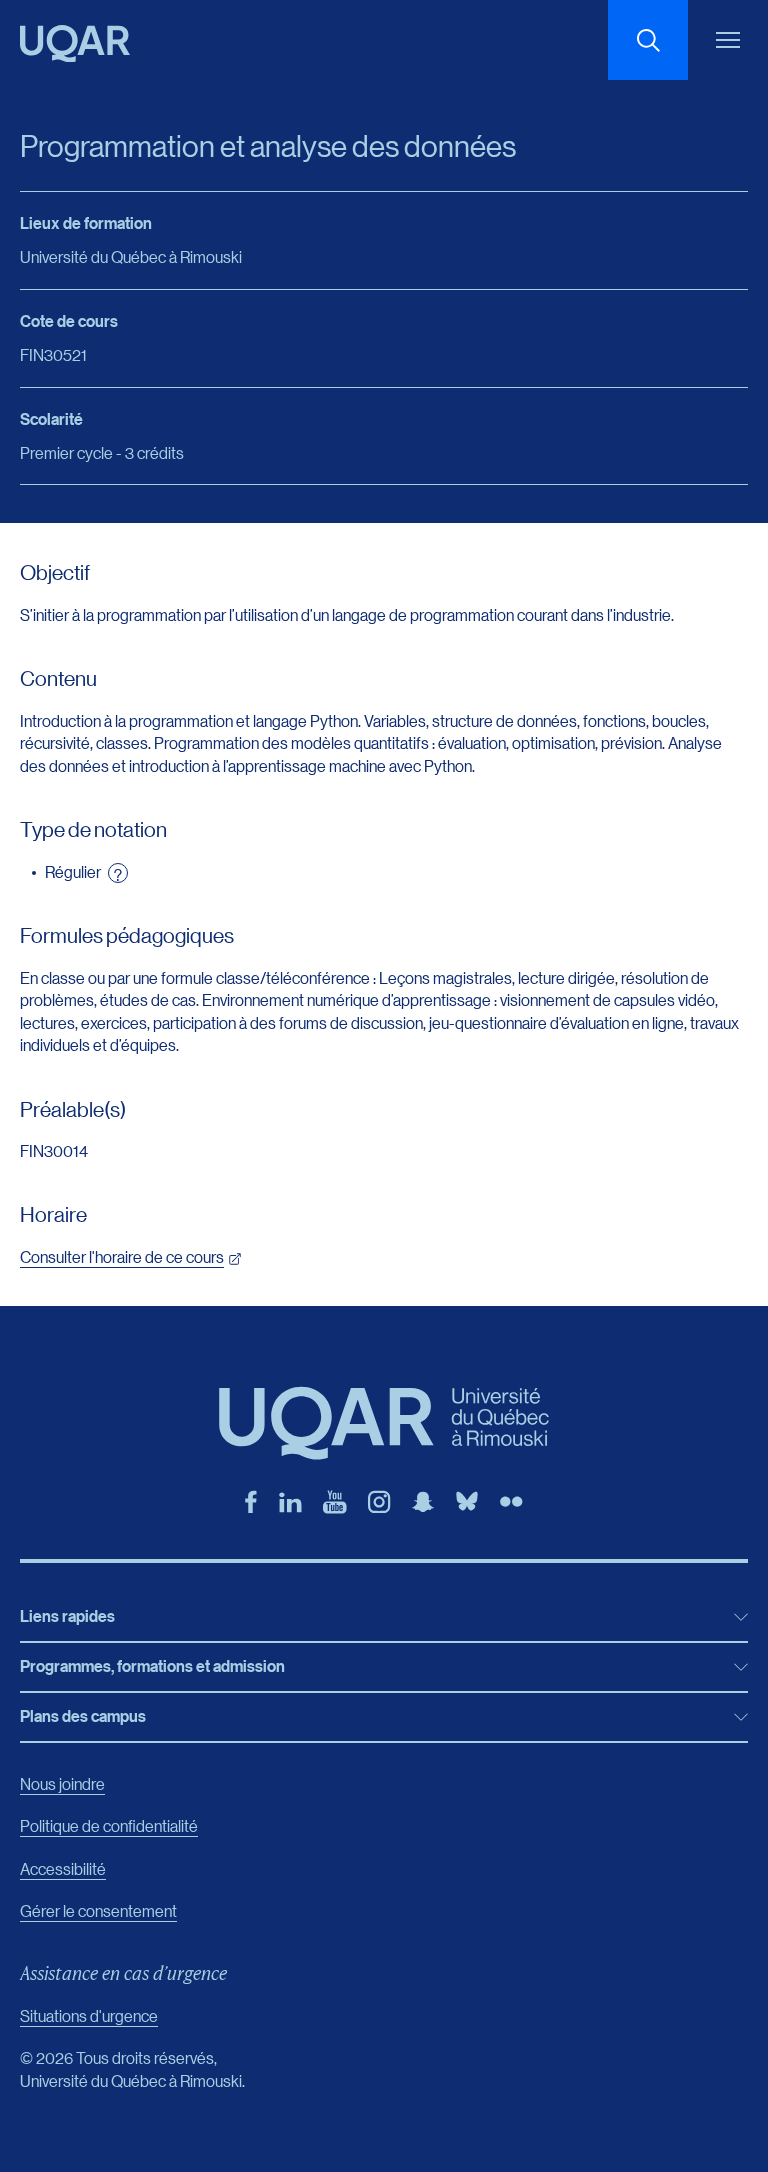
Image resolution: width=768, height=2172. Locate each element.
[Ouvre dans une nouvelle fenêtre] (251, 1502)
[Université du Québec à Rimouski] (75, 43)
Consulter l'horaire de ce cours (122, 1256)
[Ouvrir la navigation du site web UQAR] (728, 40)
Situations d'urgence (89, 2015)
